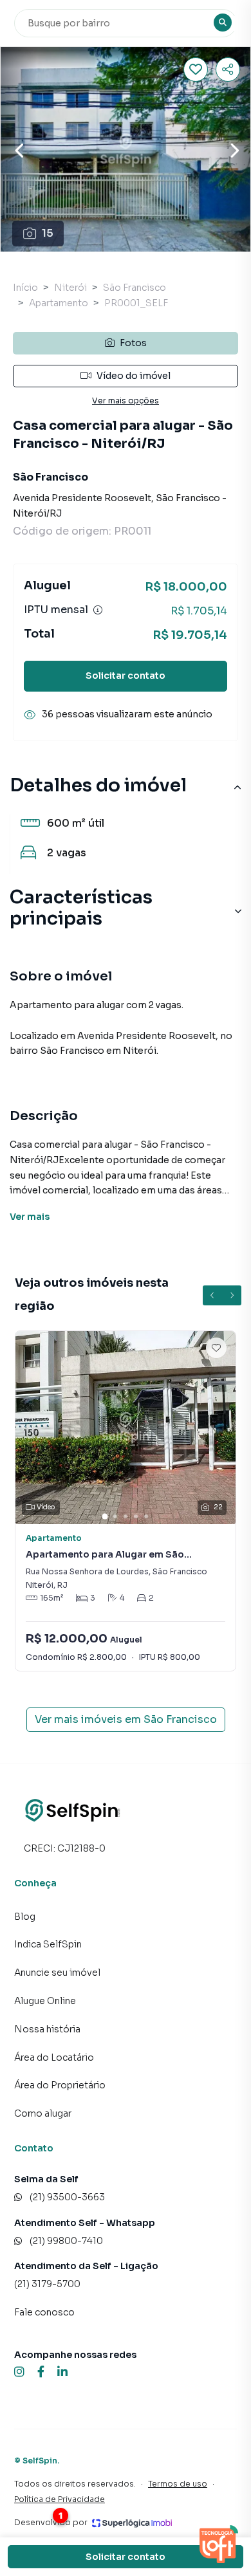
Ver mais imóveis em (126, 1719)
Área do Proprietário (60, 2085)
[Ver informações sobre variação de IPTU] (98, 610)
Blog (25, 1917)
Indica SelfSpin (48, 1944)
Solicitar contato (126, 676)
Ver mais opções (126, 400)
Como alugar (43, 2113)
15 (48, 233)
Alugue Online (45, 2001)
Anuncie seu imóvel (57, 1973)
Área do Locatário (54, 2057)
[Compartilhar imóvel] (228, 69)
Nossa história (47, 2029)
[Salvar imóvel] (196, 69)
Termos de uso (178, 2484)
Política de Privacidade (60, 2499)
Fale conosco (44, 2312)
